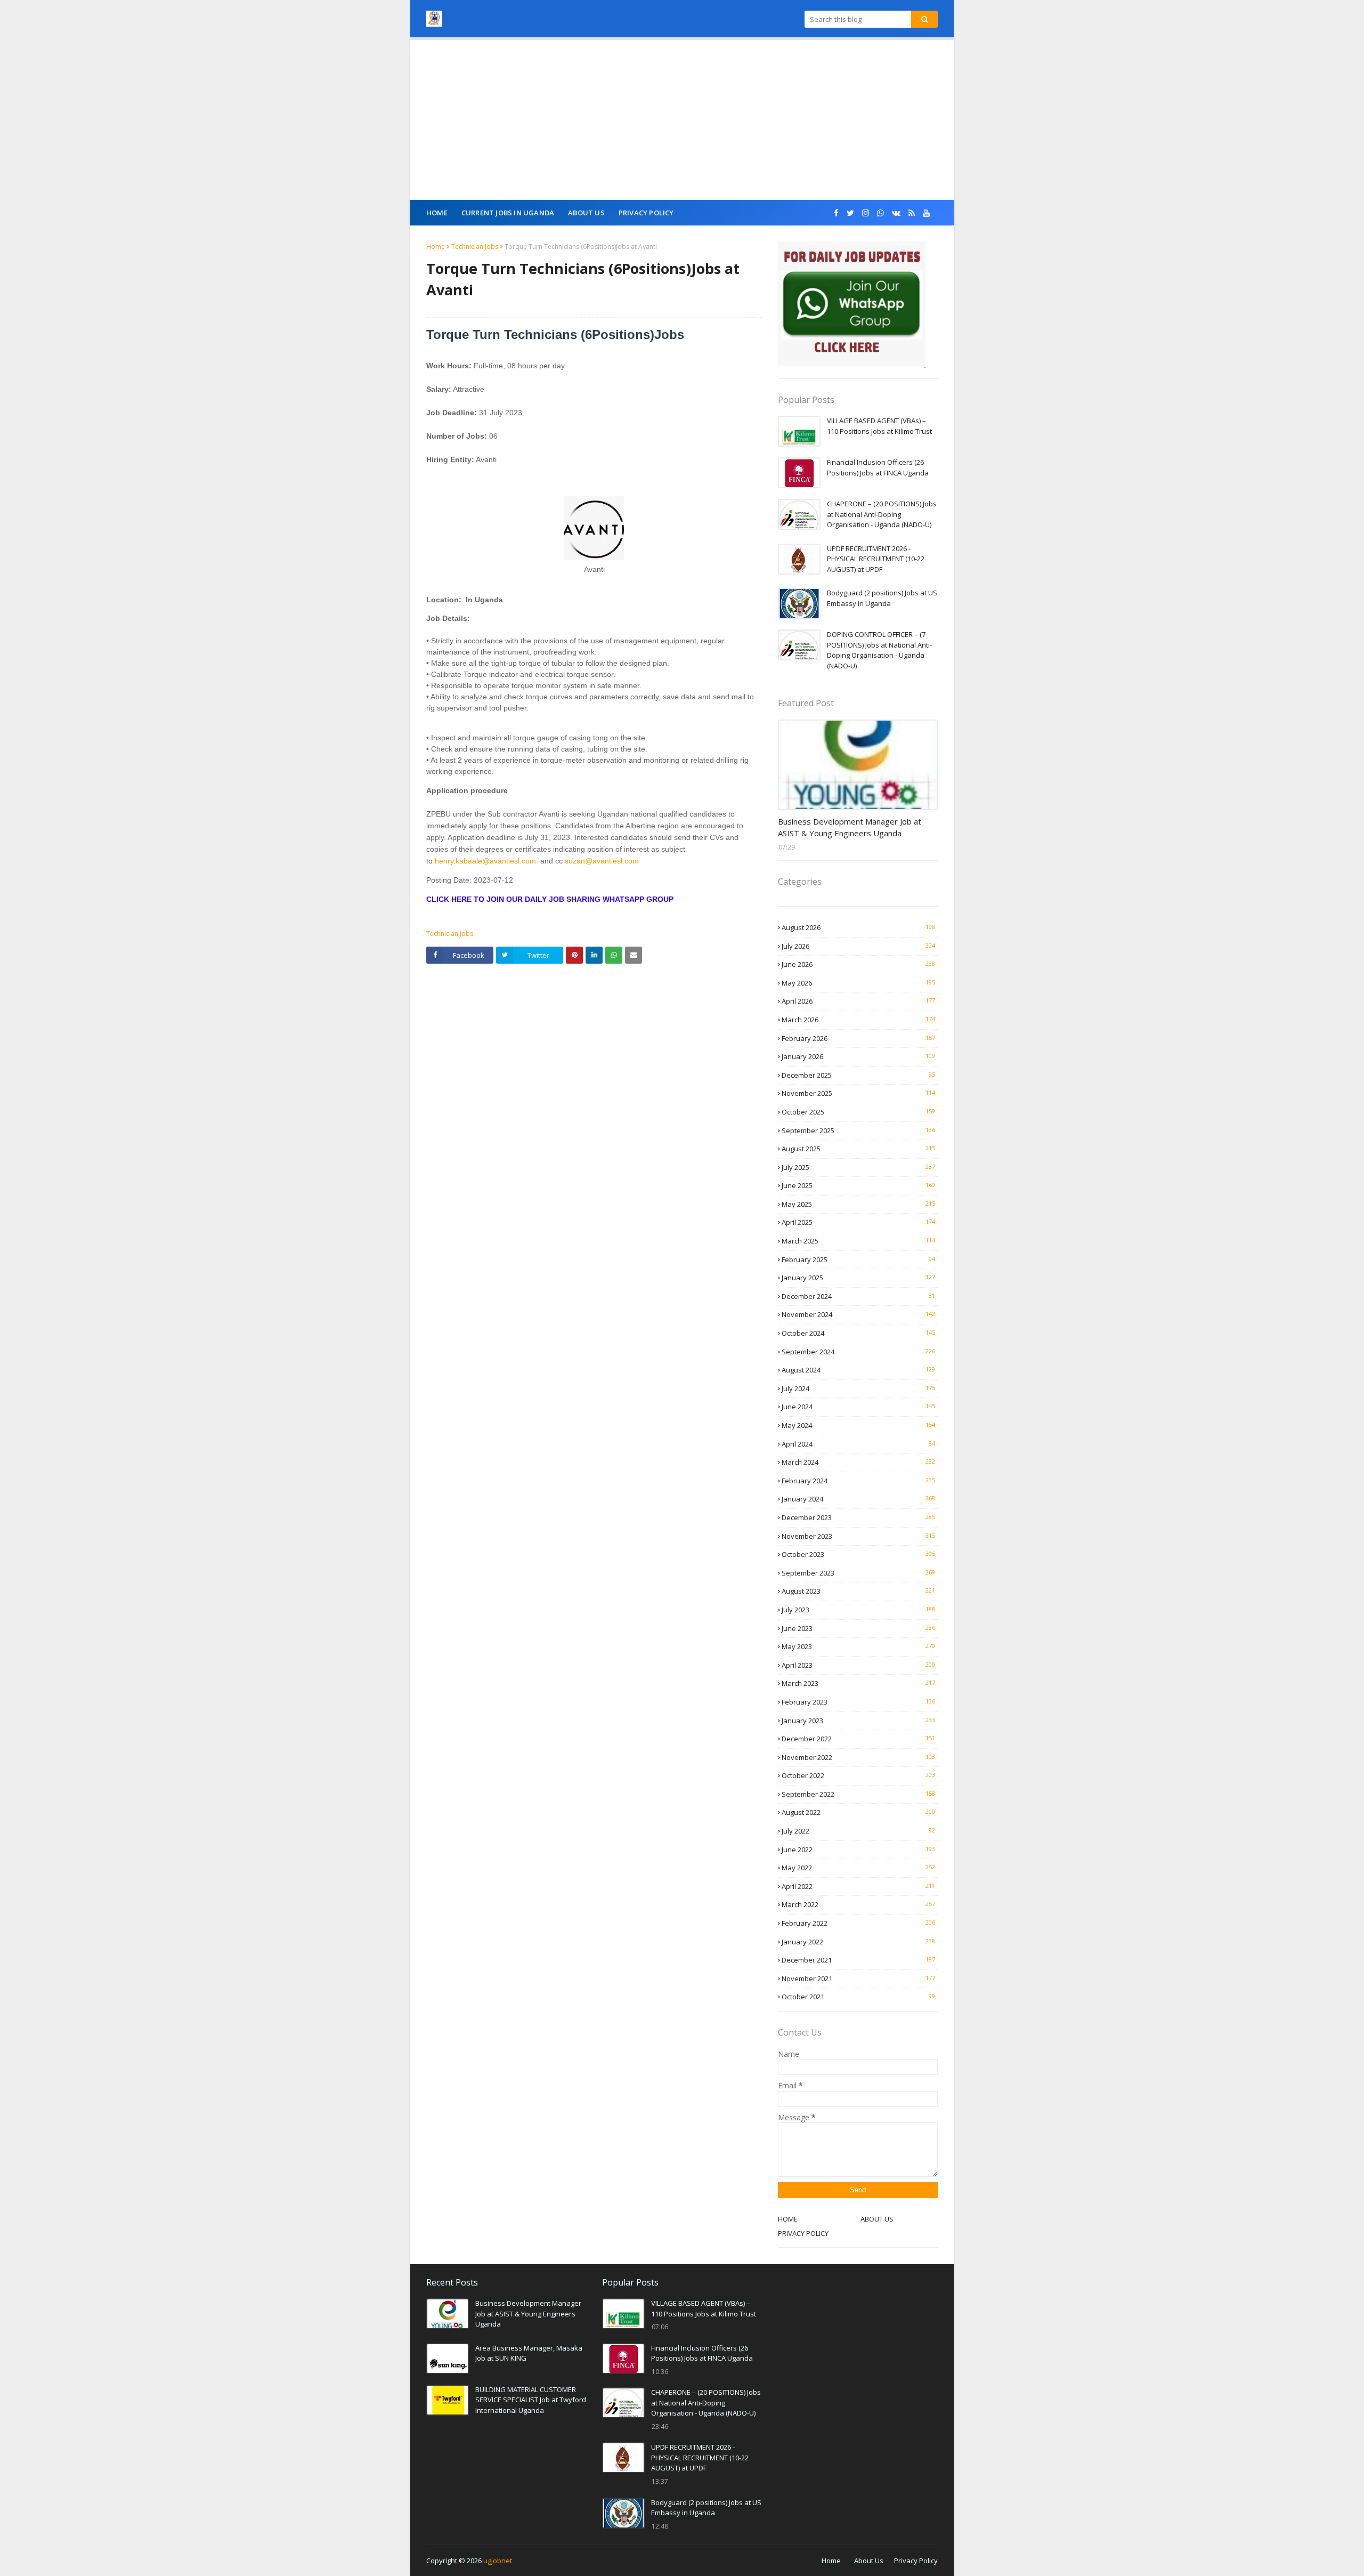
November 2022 (858, 1757)
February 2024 (858, 1481)
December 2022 (858, 1739)
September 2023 (858, 1573)
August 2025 (858, 1149)
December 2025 (858, 1075)
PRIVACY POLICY (803, 2233)
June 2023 (858, 1628)
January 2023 (858, 1721)
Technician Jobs (475, 247)
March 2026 (858, 1020)
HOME (788, 2219)
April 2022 (858, 1886)
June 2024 (858, 1407)
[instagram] (866, 213)
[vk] (896, 213)
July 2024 (858, 1388)
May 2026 (858, 983)
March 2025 (858, 1241)
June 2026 (858, 964)
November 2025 (858, 1093)
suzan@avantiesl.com (602, 861)
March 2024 (858, 1462)
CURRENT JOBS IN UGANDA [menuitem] (508, 213)
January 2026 (858, 1056)
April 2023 (858, 1665)
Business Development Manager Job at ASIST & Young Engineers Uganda (850, 827)
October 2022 (858, 1775)
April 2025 (858, 1222)
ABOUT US (877, 2219)
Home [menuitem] (437, 213)
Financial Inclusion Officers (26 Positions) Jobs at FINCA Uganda (878, 467)
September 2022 (858, 1794)
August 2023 (858, 1591)
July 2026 (858, 946)
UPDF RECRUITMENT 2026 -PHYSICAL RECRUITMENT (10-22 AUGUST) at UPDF (876, 559)
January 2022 (858, 1942)
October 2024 (858, 1333)
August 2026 (858, 927)
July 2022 (858, 1831)
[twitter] (850, 213)
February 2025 (858, 1259)
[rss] (912, 213)
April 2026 (858, 1001)
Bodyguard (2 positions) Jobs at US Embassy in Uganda (882, 598)
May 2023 (858, 1646)
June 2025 (858, 1185)
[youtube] (926, 213)
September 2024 (858, 1352)
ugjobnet (498, 2561)
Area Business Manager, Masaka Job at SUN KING (529, 2353)
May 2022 (858, 1868)
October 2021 (858, 1997)
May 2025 (858, 1204)
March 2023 (858, 1683)
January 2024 (858, 1499)
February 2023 (858, 1702)
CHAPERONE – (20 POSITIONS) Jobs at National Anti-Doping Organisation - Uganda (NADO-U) (882, 514)
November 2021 (858, 1979)
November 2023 (858, 1536)
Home (436, 247)
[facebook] (836, 213)
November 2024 (858, 1314)
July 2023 (858, 1610)
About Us (869, 2561)
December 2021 (858, 1960)
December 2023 (858, 1517)
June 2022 (858, 1850)
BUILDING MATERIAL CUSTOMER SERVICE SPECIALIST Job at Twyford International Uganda (531, 2400)
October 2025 (858, 1112)
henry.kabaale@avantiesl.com (485, 861)
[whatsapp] (880, 213)
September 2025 (858, 1130)
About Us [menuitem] (586, 213)
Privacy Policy (916, 2561)
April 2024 (858, 1444)
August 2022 (858, 1812)
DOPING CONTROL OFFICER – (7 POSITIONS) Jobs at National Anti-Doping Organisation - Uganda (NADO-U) (879, 650)
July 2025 (858, 1167)
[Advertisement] (682, 120)
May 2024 (858, 1425)
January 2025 (858, 1278)
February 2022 (858, 1923)
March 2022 (858, 1904)
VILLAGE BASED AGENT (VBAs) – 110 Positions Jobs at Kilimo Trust (879, 426)
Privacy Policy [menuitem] (646, 213)
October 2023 (858, 1554)
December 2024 (858, 1296)
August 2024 (858, 1370)
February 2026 (858, 1038)
